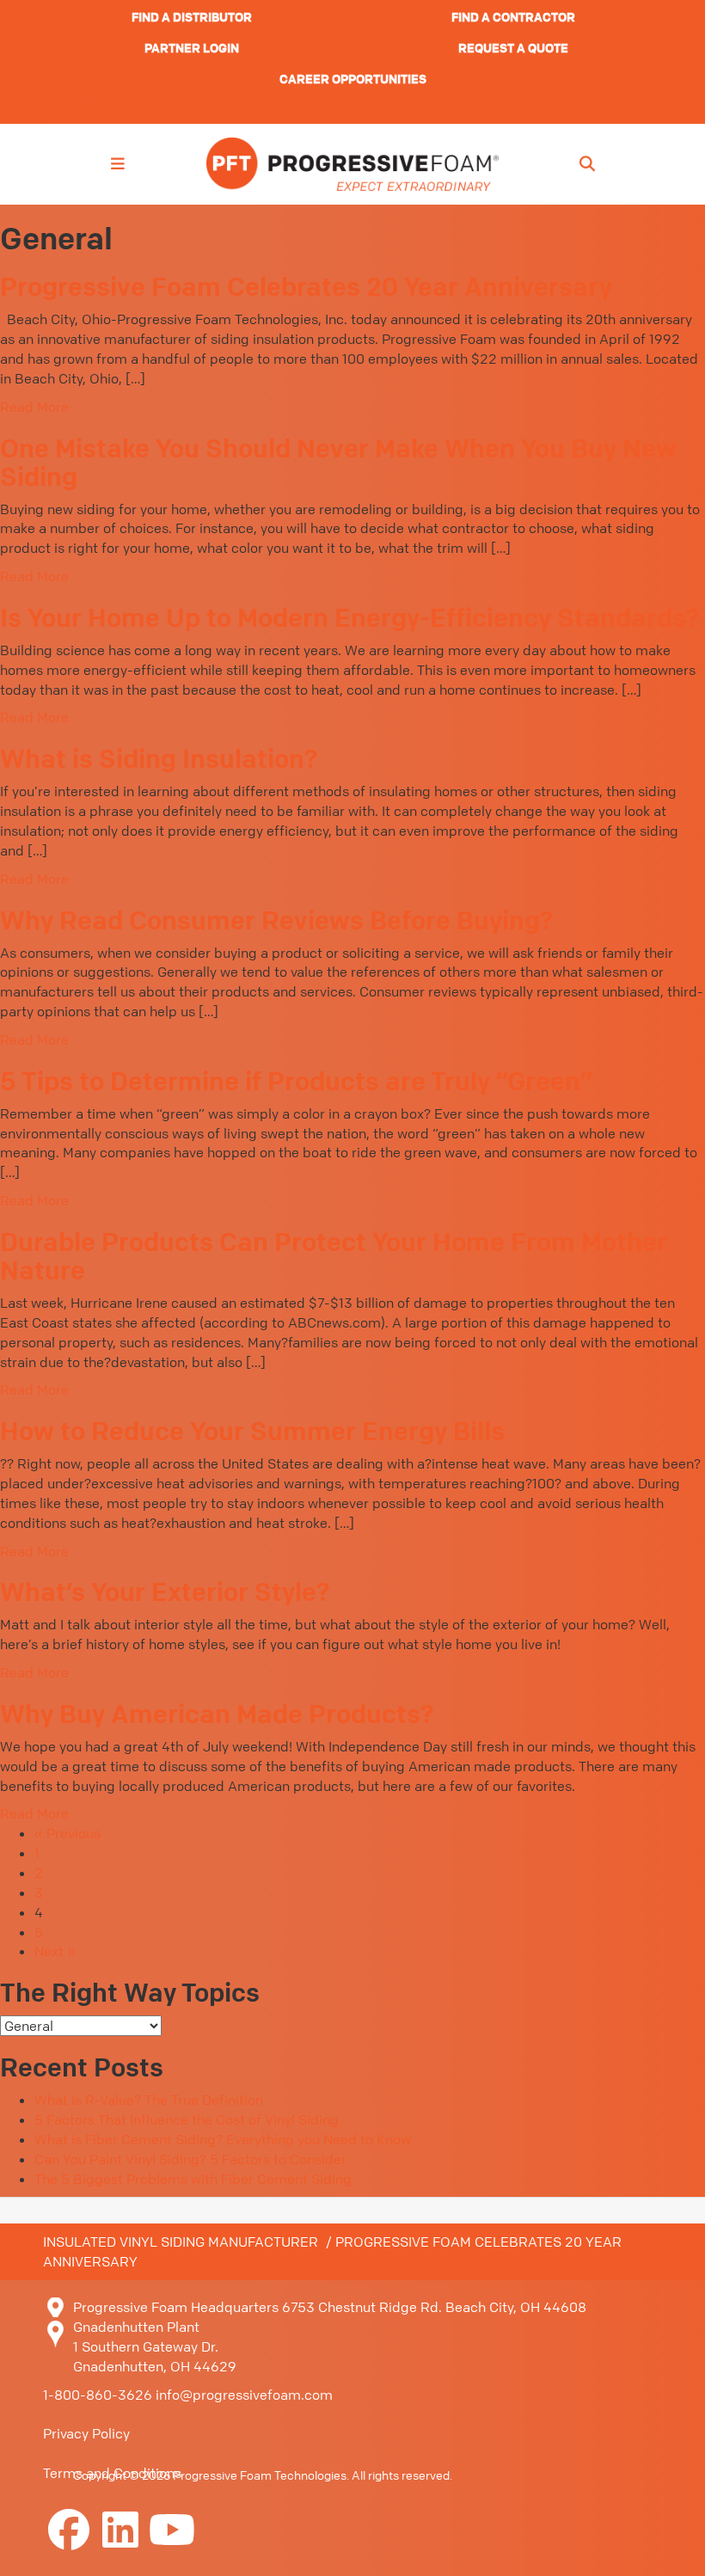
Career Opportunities (353, 78)
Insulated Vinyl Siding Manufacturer (181, 2242)
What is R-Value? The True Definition (149, 2100)
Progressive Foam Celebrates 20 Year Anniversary (306, 286)
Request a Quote (513, 47)
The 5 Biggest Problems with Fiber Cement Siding (193, 2179)
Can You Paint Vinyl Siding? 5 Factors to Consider (190, 2159)
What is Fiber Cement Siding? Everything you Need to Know (223, 2139)
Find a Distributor (192, 16)
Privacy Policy (86, 2433)
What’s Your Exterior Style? (165, 1592)
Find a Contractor (513, 16)
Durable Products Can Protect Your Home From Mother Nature (334, 1256)
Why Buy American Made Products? (217, 1714)
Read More (34, 407)
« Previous (67, 1833)
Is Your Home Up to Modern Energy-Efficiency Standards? (349, 617)
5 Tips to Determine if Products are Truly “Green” (296, 1081)
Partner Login (192, 47)
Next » (55, 1951)
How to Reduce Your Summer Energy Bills (252, 1431)
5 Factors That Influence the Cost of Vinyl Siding (187, 2119)
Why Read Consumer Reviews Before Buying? (276, 920)
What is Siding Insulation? (159, 758)
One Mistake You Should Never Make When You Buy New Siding (338, 462)
